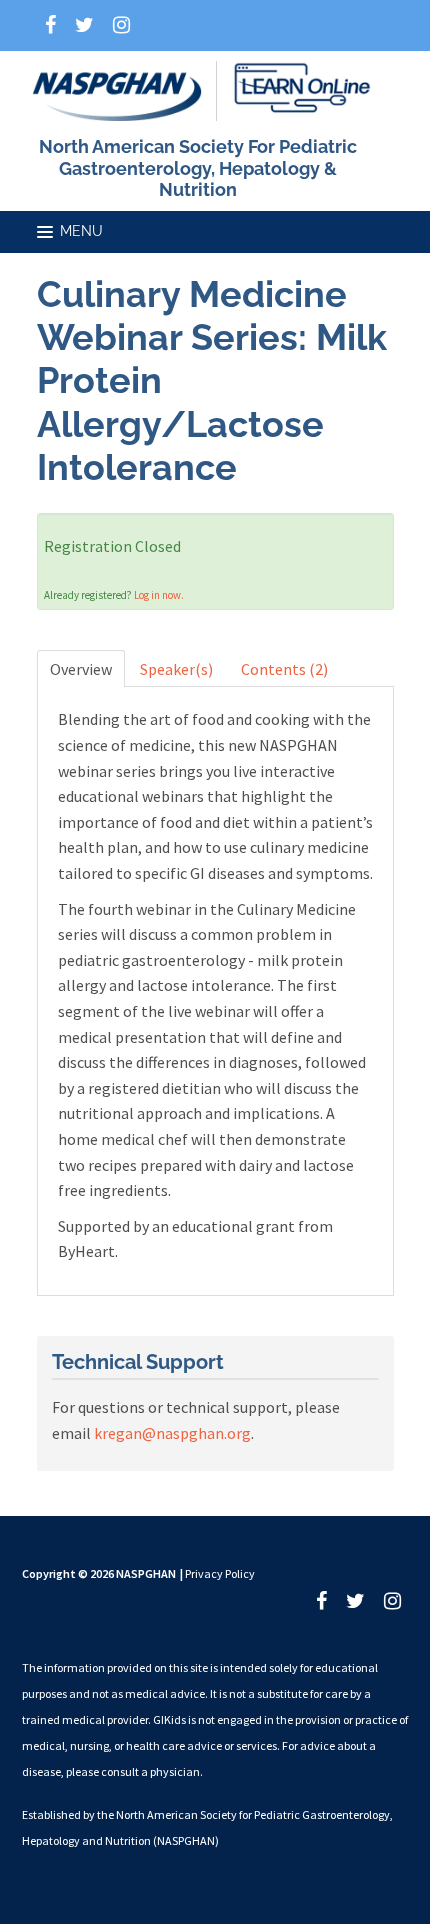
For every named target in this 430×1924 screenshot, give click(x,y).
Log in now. (159, 595)
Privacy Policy (220, 1573)
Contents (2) (284, 669)
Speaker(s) (176, 669)
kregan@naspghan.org (172, 1433)
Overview (81, 669)
